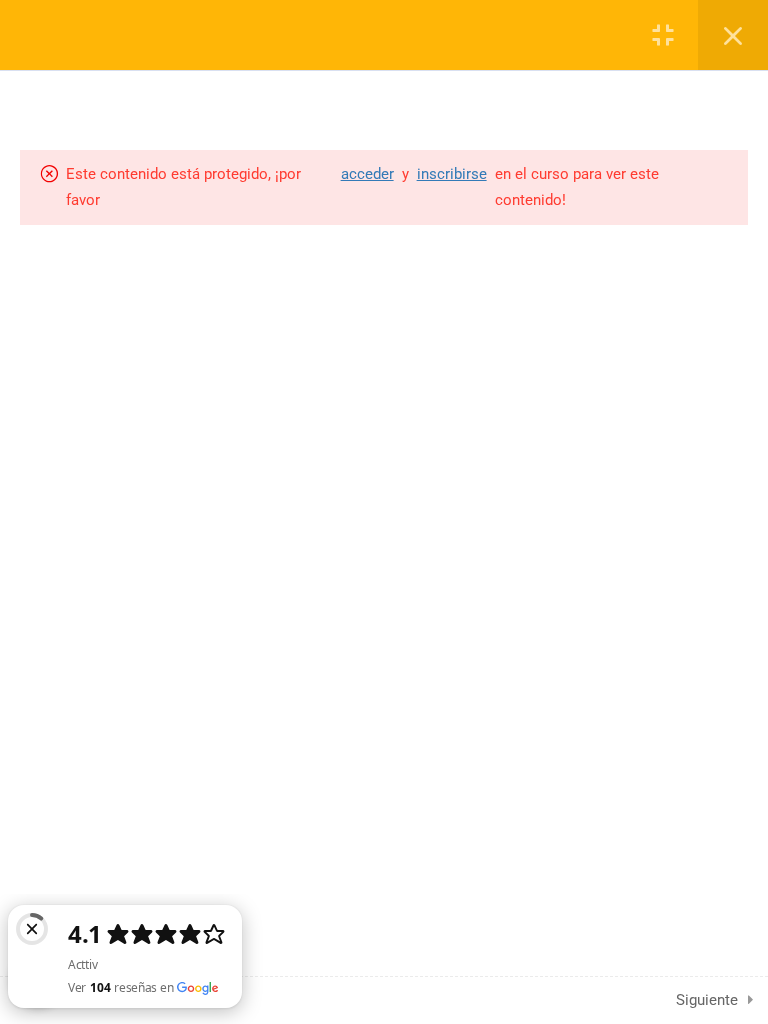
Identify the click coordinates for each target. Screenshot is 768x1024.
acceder (367, 174)
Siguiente (707, 1000)
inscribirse (452, 174)
